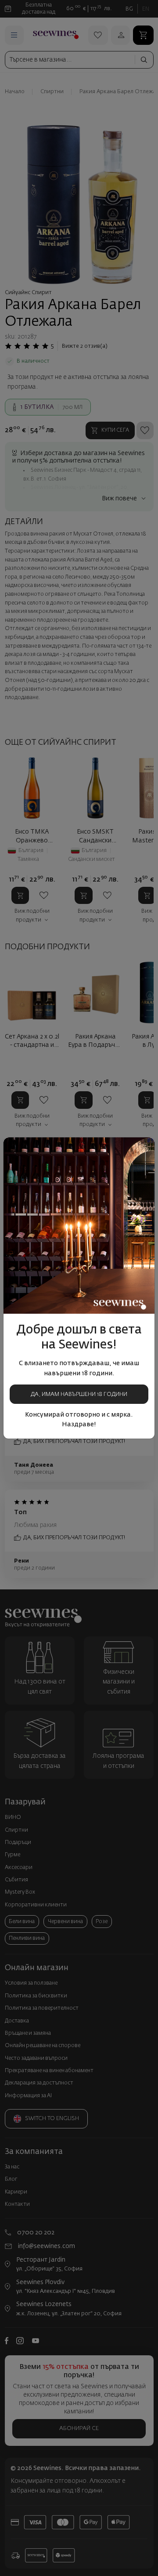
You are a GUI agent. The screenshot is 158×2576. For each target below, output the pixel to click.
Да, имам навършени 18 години (79, 1394)
